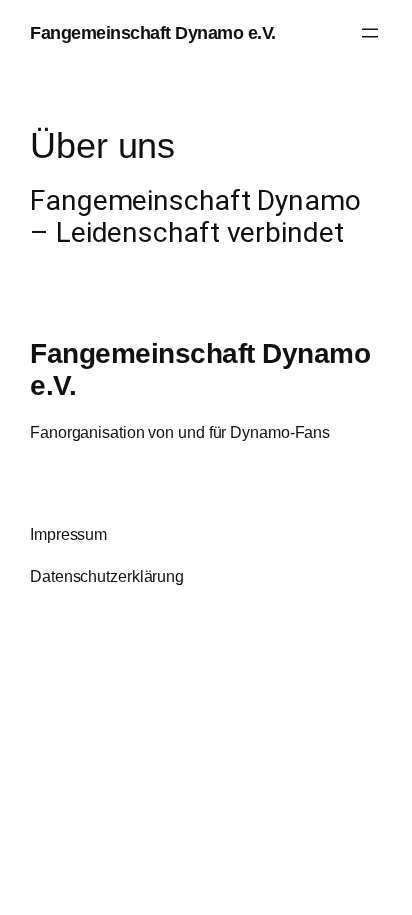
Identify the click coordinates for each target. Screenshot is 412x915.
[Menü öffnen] (370, 33)
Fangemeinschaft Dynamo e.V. (153, 32)
